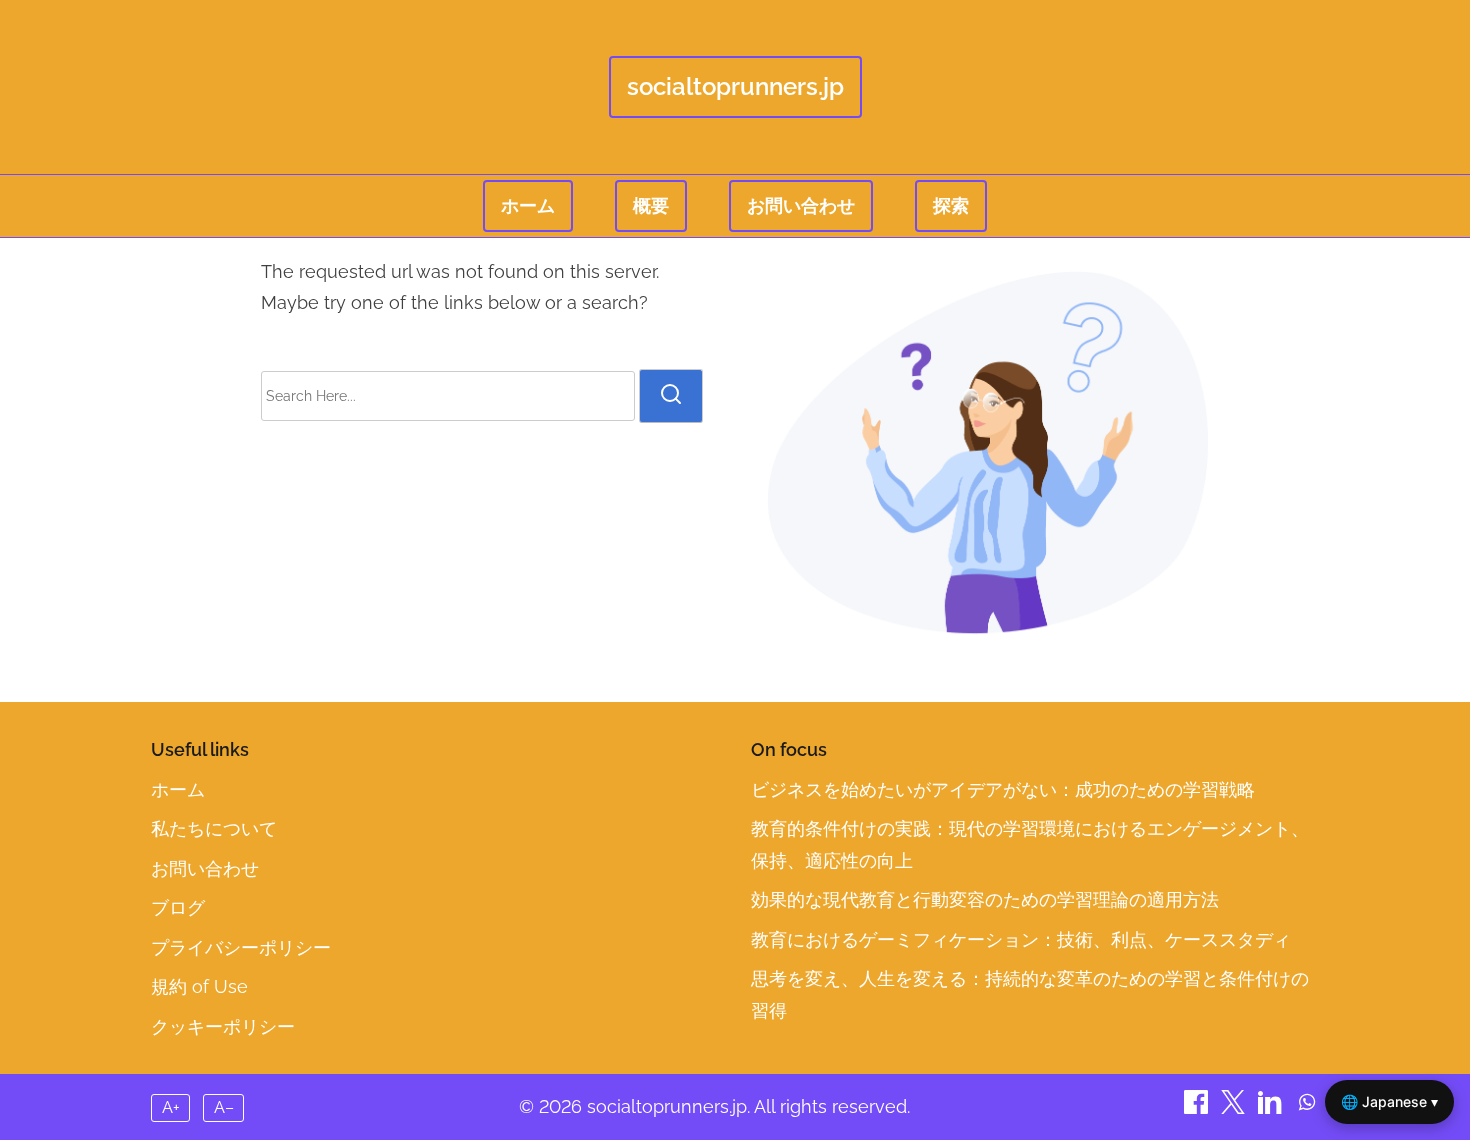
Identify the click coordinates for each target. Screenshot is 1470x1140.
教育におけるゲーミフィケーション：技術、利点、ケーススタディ (1021, 939)
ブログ (178, 907)
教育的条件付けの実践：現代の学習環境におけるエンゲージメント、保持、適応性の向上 (1030, 844)
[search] (671, 396)
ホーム (528, 205)
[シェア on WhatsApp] (1307, 1107)
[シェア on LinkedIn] (1272, 1107)
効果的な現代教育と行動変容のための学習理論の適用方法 (985, 899)
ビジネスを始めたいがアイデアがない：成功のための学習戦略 (1003, 789)
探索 (951, 205)
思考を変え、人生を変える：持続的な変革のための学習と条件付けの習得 (1030, 994)
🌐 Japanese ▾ (1389, 1101)
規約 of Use (199, 986)
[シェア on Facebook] (1198, 1107)
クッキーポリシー (223, 1026)
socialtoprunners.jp (735, 86)
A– (224, 1107)
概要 (651, 205)
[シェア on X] (1235, 1107)
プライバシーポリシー (241, 947)
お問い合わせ (801, 205)
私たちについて (214, 828)
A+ (171, 1107)
